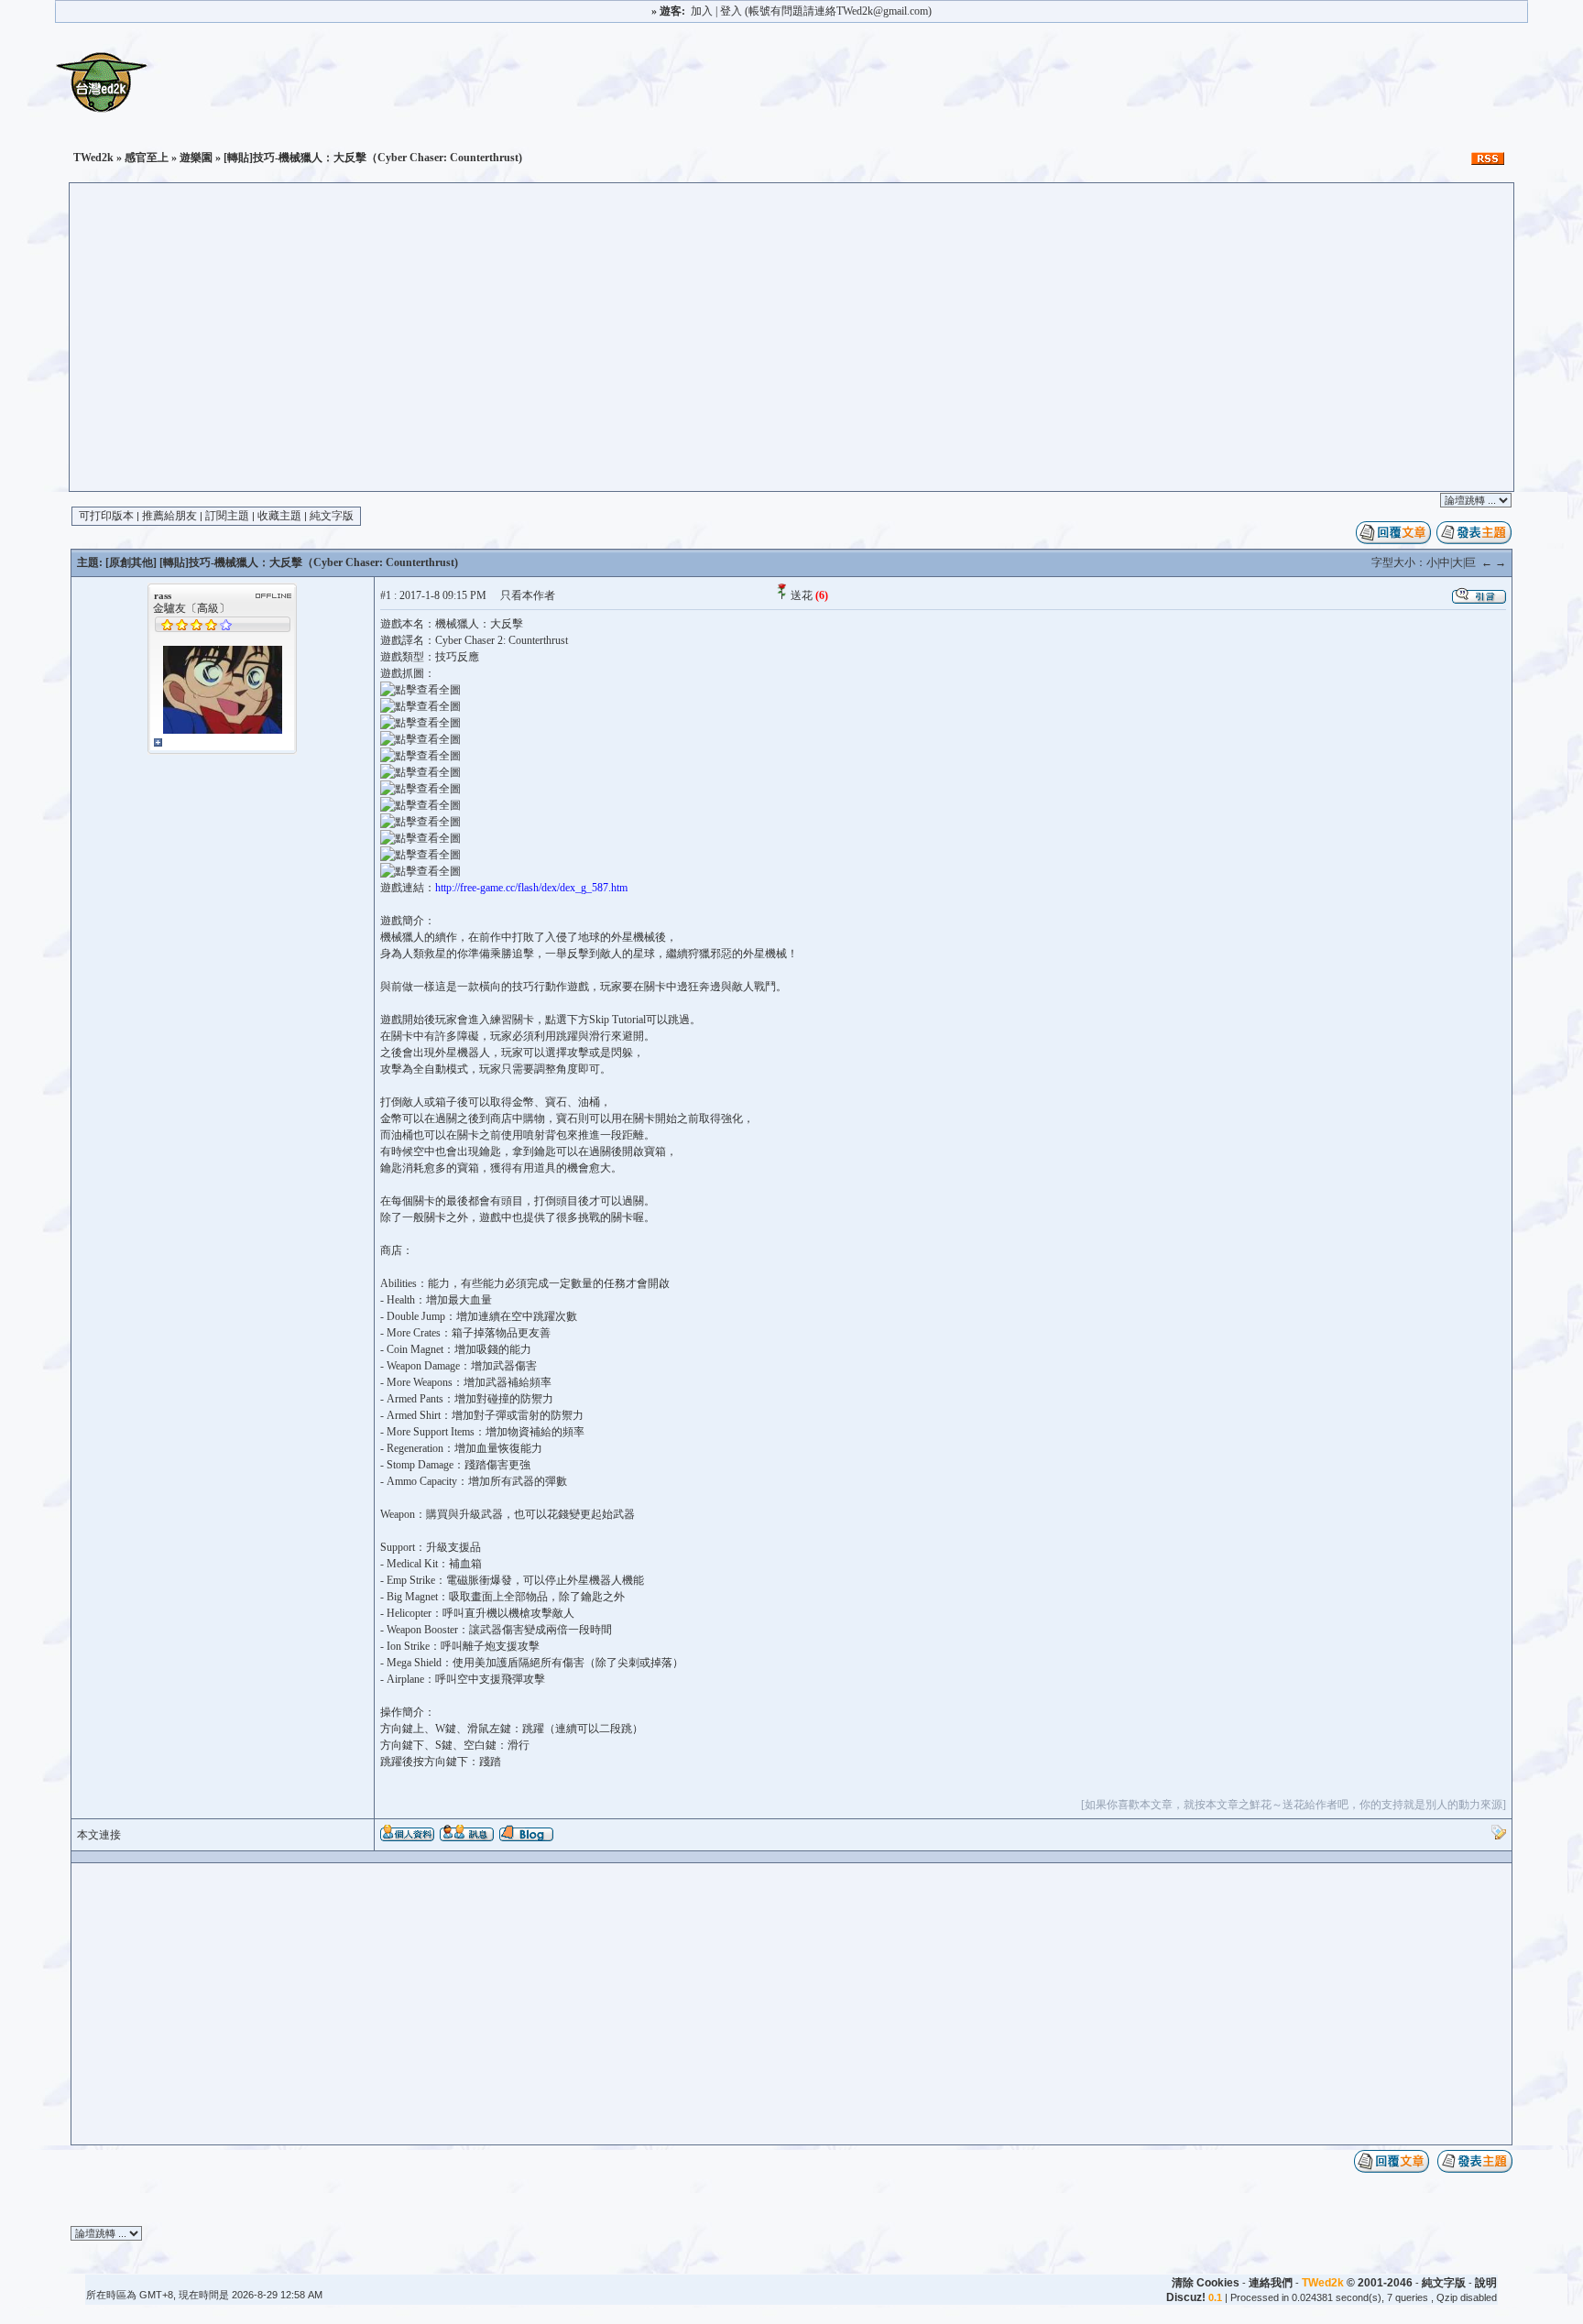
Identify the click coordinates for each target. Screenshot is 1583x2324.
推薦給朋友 (169, 516)
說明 (1486, 2283)
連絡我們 (1271, 2283)
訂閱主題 (227, 516)
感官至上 (147, 158)
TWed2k (93, 158)
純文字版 (332, 516)
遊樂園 (196, 158)
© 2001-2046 (1357, 2283)
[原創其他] (131, 562)
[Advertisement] (791, 354)
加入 (702, 11)
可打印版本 (106, 516)
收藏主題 (279, 516)
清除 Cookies (1206, 2283)
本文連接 (99, 1835)
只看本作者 (528, 595)
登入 (731, 11)
